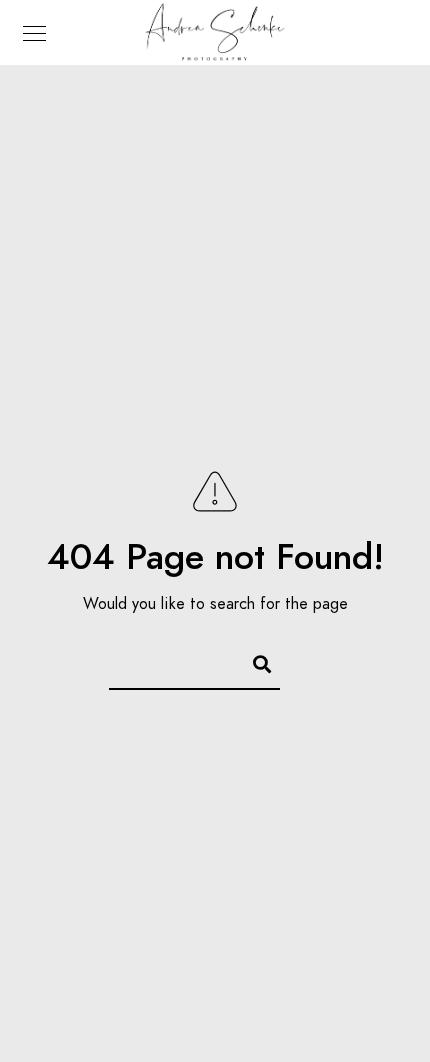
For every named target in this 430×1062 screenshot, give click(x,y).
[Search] (253, 661)
